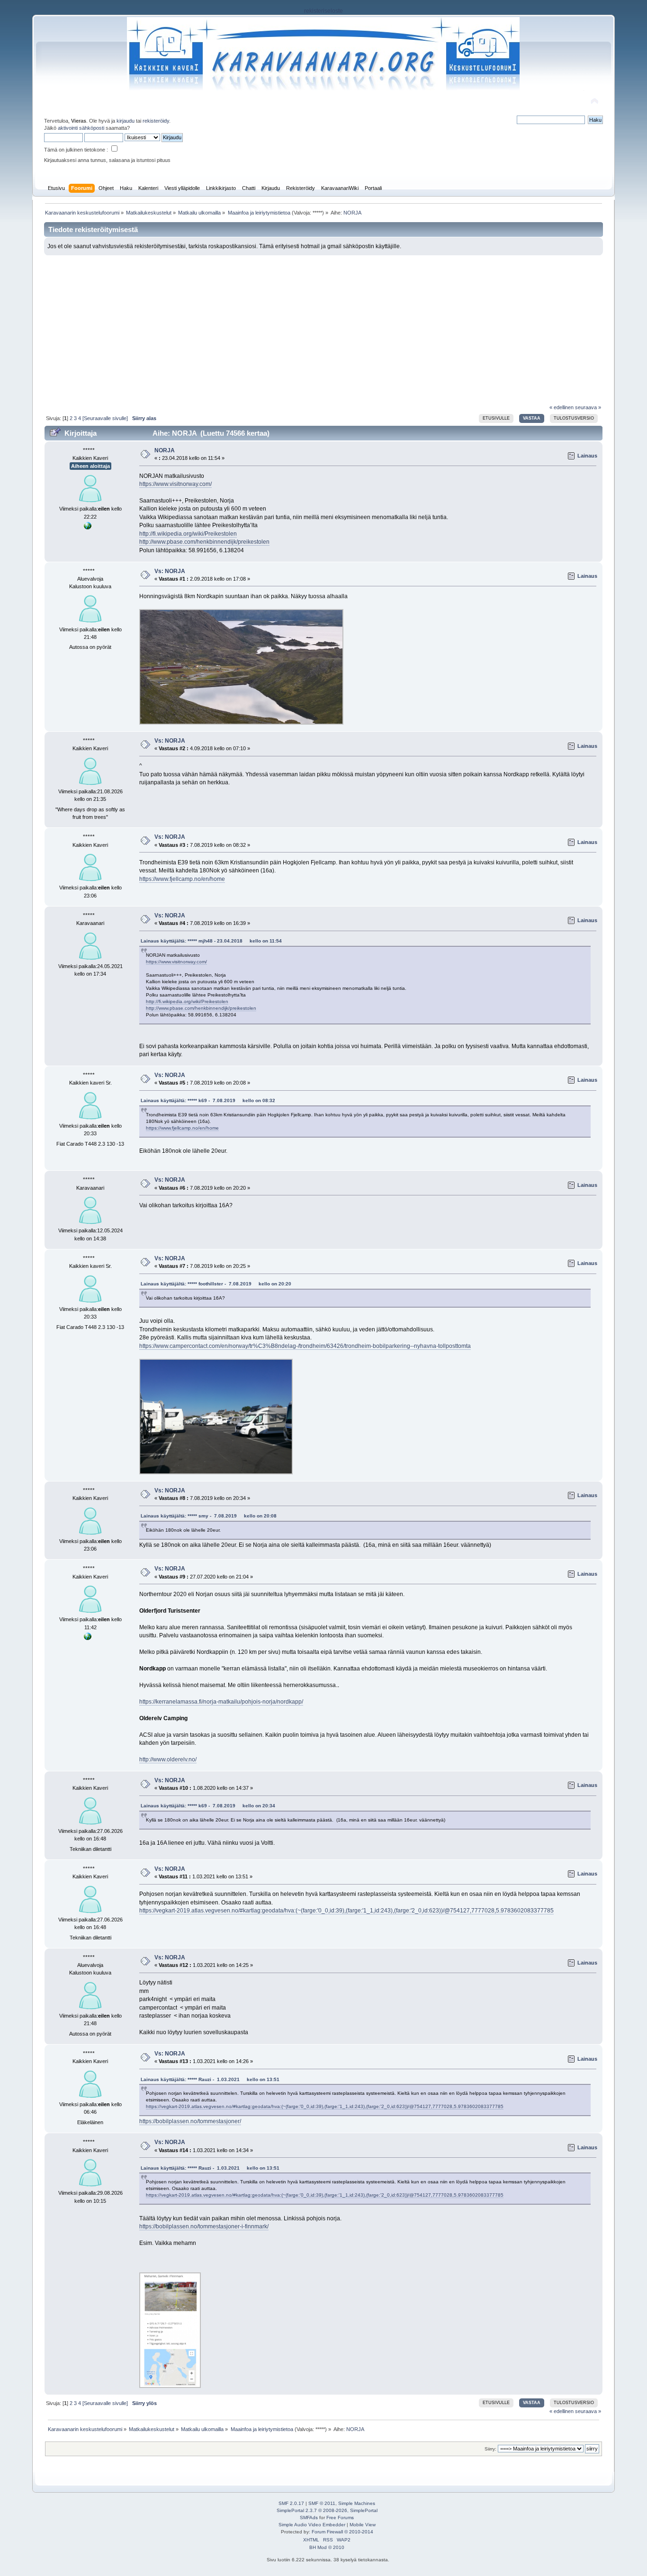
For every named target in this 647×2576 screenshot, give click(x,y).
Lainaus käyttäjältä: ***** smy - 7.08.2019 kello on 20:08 (209, 1516)
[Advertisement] (324, 326)
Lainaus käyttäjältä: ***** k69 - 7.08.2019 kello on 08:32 (208, 1100)
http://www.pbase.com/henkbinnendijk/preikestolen (204, 542)
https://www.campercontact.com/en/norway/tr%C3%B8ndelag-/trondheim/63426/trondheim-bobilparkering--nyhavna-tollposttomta (305, 1346)
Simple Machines (357, 2503)
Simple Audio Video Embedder (312, 2525)
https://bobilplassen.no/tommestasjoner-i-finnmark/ (204, 2226)
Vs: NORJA (170, 571)
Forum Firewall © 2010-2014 (342, 2532)
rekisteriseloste (323, 11)
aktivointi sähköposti (81, 128)
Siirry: (490, 2449)
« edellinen (562, 407)
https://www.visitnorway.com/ (175, 484)
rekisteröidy (156, 121)
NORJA (165, 450)
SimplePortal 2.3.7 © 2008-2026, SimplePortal (327, 2510)
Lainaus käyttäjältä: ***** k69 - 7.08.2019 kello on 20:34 (208, 1806)
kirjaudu (126, 121)
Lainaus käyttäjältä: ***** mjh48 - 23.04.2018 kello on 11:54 (211, 941)
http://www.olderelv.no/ (168, 1759)
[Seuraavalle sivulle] (105, 418)
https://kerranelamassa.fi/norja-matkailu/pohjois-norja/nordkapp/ (221, 1702)
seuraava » (588, 407)
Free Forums (340, 2518)
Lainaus (587, 456)
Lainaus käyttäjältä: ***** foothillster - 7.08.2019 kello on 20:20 (216, 1284)
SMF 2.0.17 (291, 2503)
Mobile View (363, 2525)
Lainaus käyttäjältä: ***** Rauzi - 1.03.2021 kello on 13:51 (210, 2079)
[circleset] (88, 1638)
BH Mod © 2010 (327, 2547)
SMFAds (309, 2518)
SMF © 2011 (322, 2503)
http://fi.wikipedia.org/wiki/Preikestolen (188, 534)
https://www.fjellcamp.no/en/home (182, 879)
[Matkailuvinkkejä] (88, 528)
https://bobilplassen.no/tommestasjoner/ (190, 2121)
